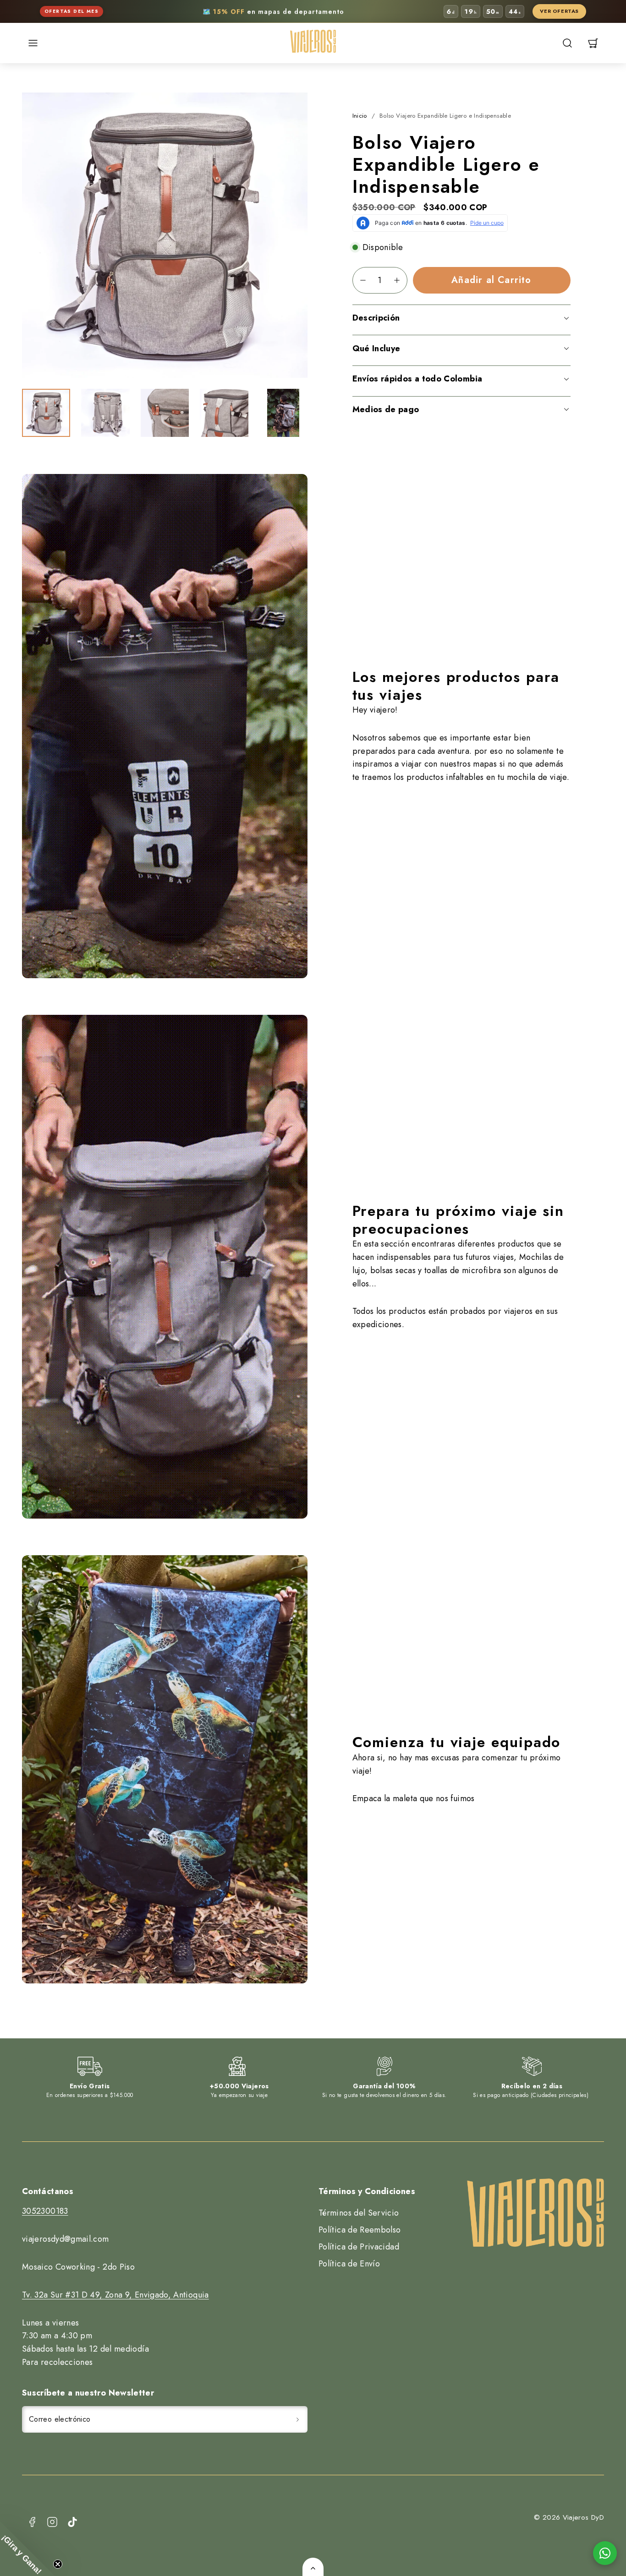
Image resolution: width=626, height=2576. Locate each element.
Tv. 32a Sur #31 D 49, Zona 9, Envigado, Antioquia (115, 2295)
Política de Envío (349, 2264)
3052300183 (45, 2211)
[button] (33, 43)
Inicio (360, 116)
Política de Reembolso (360, 2230)
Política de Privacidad (359, 2247)
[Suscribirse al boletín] (297, 2419)
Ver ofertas (559, 11)
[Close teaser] (58, 2564)
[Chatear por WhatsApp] (605, 2553)
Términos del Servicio (359, 2213)
